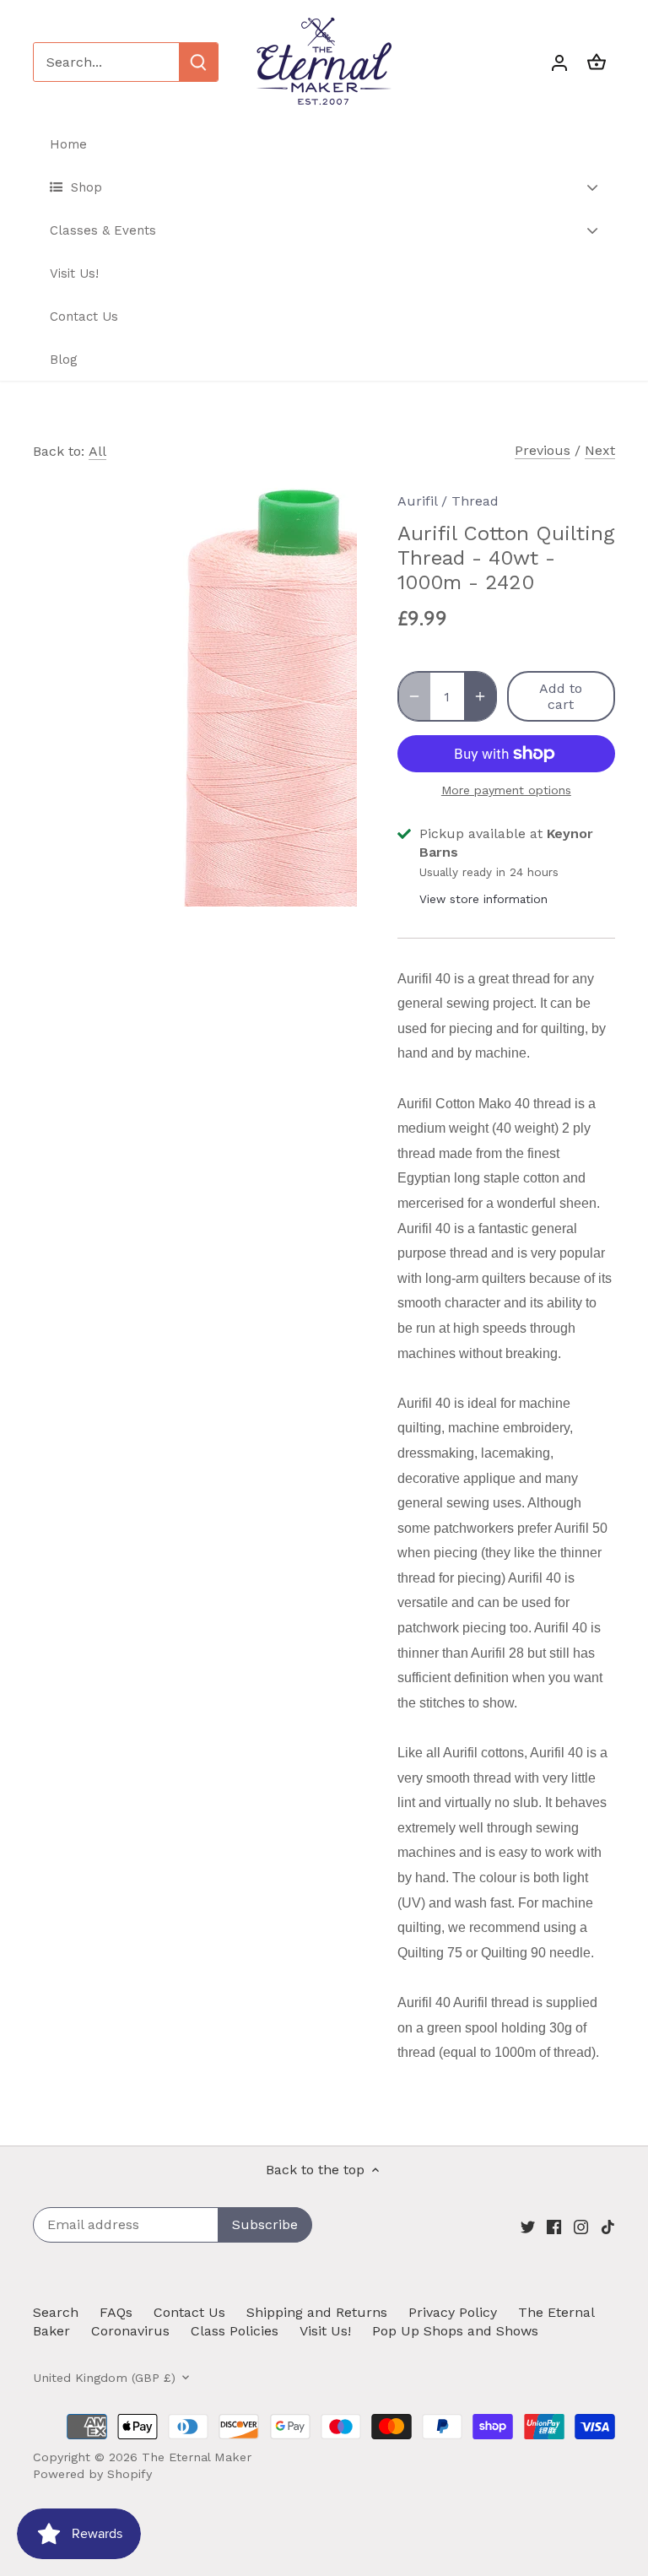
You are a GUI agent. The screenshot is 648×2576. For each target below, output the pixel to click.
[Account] (559, 62)
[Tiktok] (608, 2227)
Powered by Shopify (92, 2474)
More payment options (506, 790)
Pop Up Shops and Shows (455, 2331)
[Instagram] (581, 2227)
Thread (475, 501)
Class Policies (235, 2331)
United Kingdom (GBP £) (104, 2378)
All (97, 451)
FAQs (116, 2312)
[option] (199, 690)
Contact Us (189, 2312)
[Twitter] (528, 2227)
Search (56, 2312)
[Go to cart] (597, 62)
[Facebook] (554, 2227)
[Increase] (480, 696)
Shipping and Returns (317, 2312)
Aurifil (417, 501)
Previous (543, 450)
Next (600, 450)
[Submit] (198, 62)
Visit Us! (325, 2331)
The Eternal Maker (197, 2457)
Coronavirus (130, 2331)
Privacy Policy (453, 2312)
